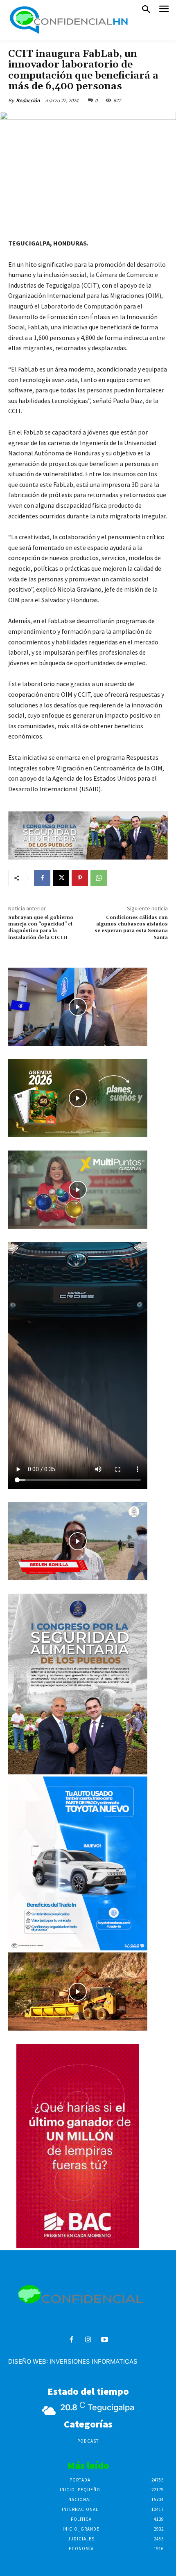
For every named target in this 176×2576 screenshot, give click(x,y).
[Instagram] (88, 2340)
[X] (61, 878)
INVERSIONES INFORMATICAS (94, 2361)
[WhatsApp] (99, 878)
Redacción (28, 100)
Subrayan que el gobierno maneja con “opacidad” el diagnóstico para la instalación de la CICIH (41, 928)
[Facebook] (42, 878)
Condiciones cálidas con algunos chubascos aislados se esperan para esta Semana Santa (131, 928)
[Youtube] (105, 2340)
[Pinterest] (80, 878)
